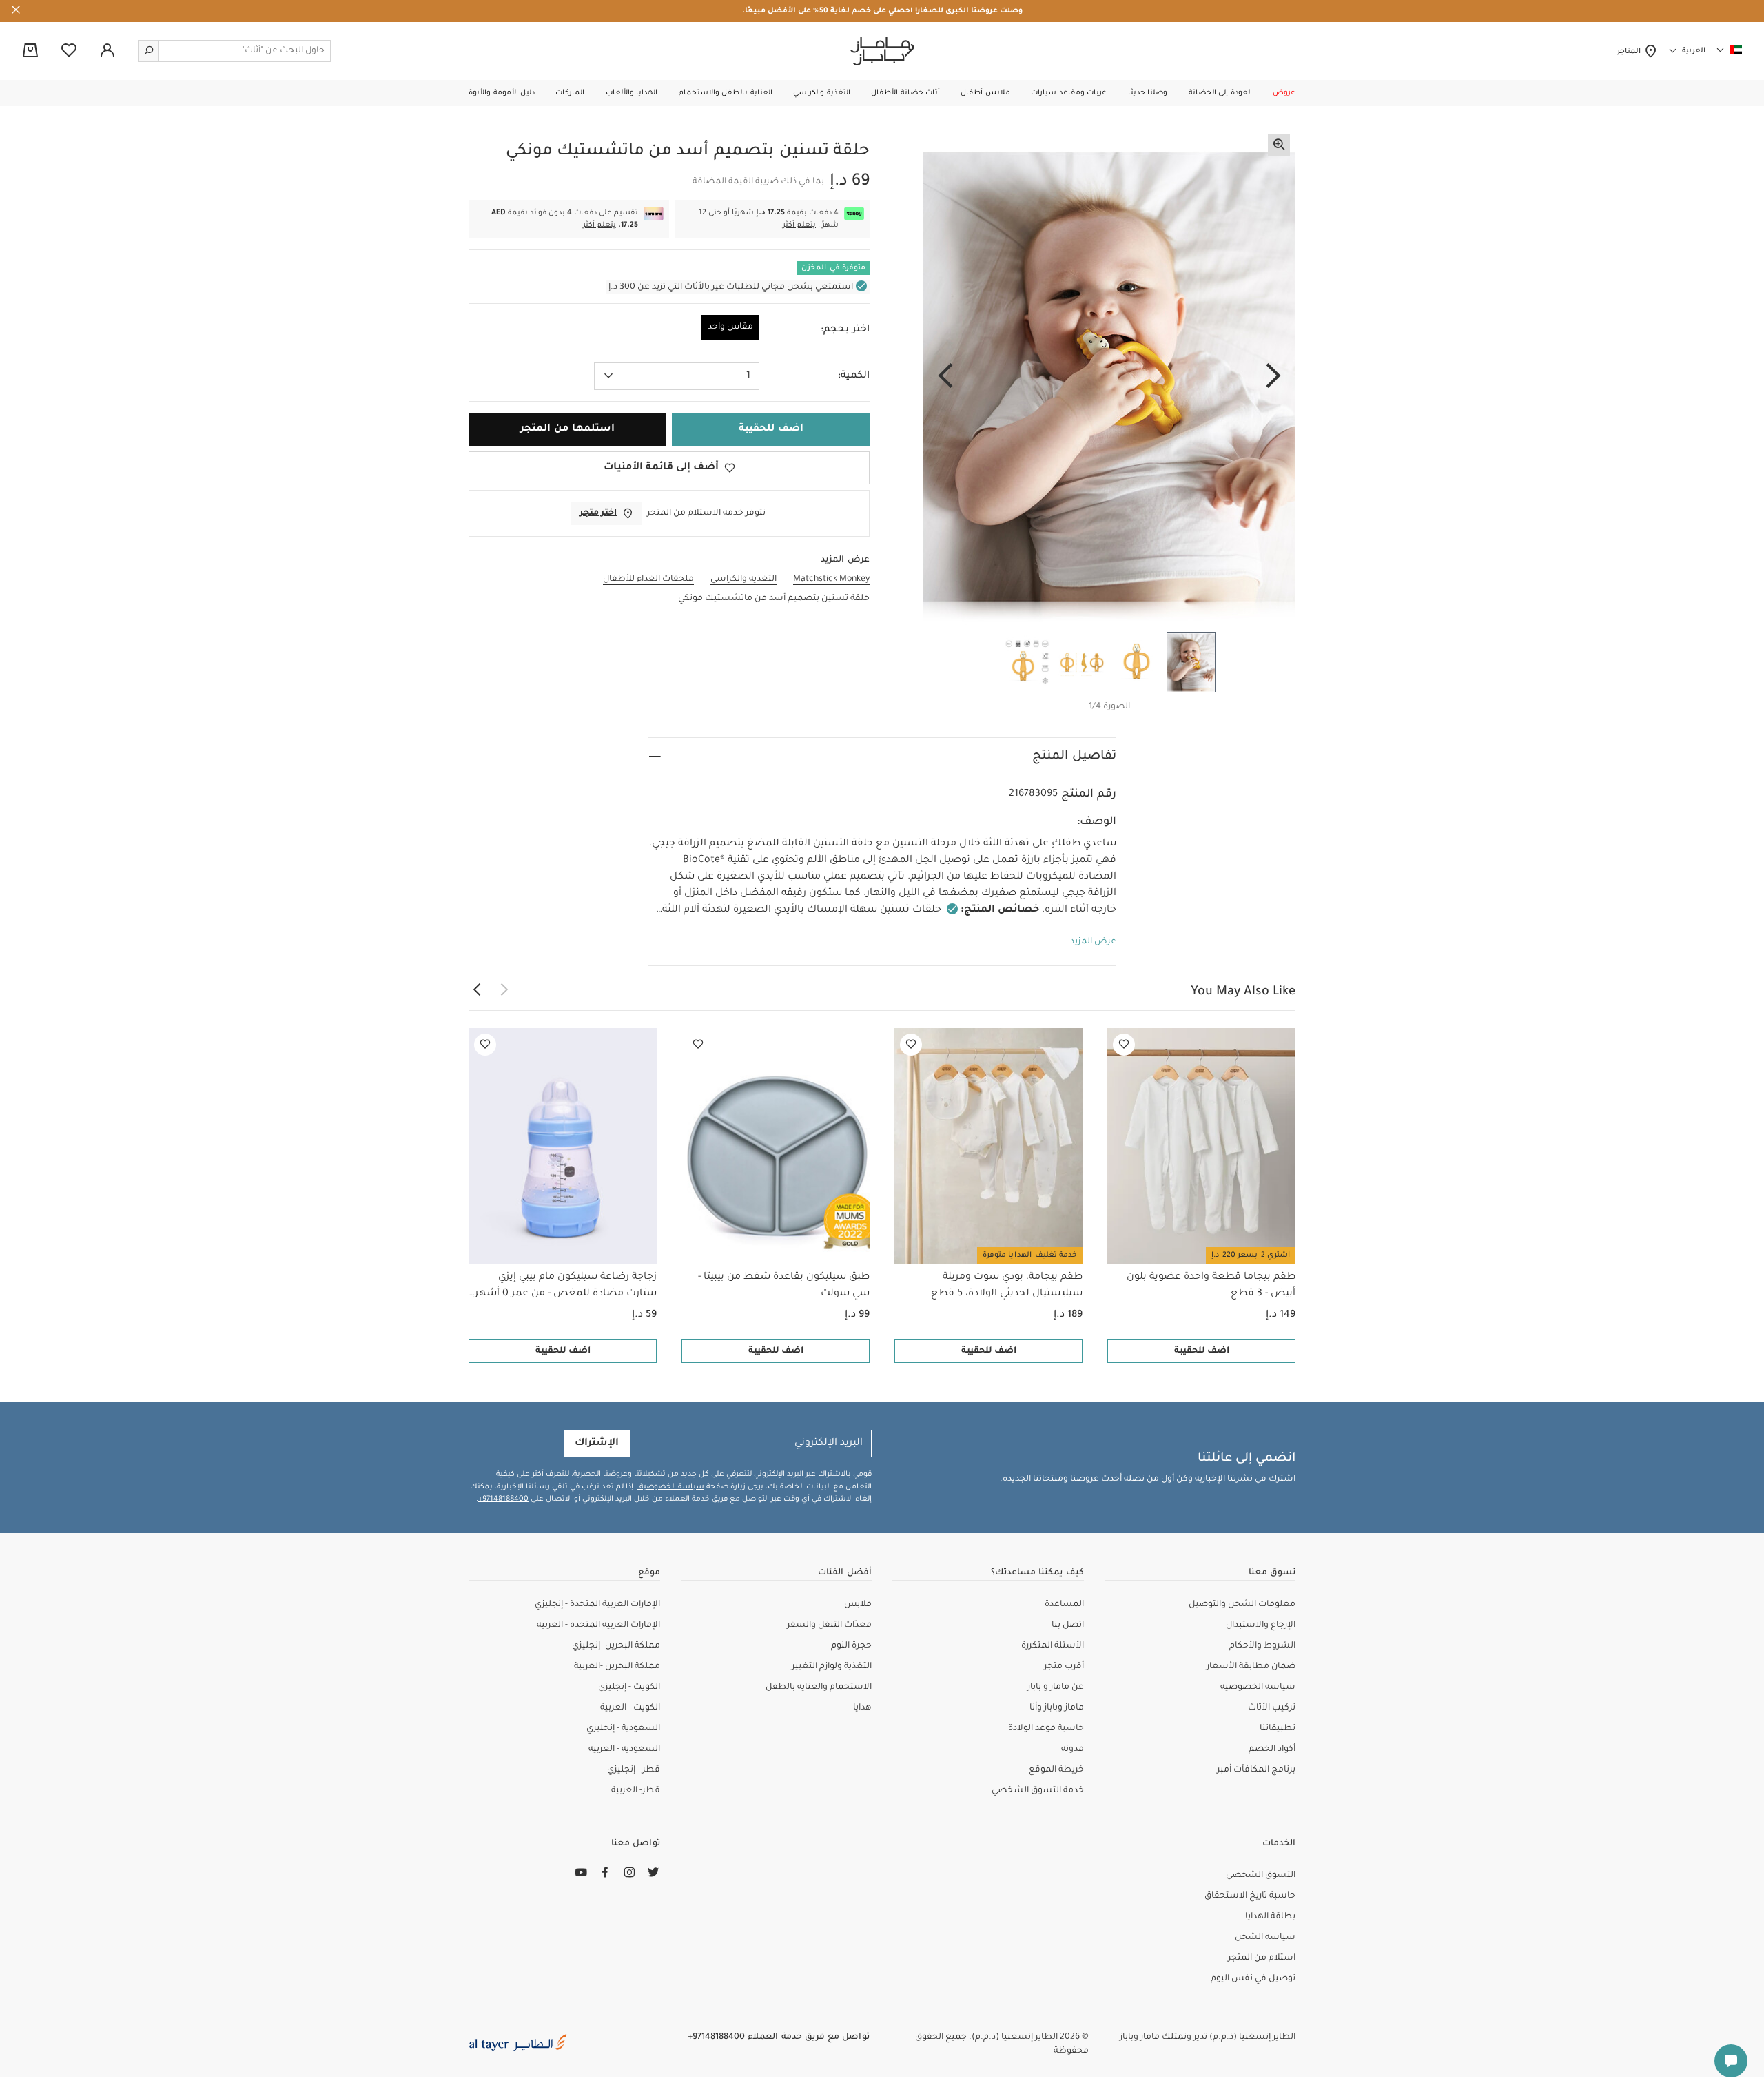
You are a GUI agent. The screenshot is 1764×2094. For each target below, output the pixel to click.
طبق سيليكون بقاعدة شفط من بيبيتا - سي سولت (784, 1286)
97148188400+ (503, 1499)
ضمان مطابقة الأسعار (1251, 1667)
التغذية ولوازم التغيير (832, 1667)
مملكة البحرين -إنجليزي (616, 1646)
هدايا (862, 1708)
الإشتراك (597, 1444)
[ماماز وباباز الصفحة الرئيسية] (882, 51)
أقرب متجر (1064, 1667)
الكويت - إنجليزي (629, 1687)
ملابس (858, 1605)
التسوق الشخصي (1261, 1876)
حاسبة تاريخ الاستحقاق (1250, 1896)
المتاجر (1631, 52)
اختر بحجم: (845, 330)
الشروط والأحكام (1262, 1646)
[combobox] (677, 376)
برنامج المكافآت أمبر (1256, 1770)
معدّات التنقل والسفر (829, 1625)
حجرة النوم (851, 1646)
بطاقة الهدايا (1270, 1917)
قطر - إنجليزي (634, 1770)
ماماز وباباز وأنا (1057, 1708)
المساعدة (1064, 1605)
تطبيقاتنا (1278, 1729)
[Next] (945, 377)
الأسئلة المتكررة (1053, 1646)
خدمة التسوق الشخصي (1038, 1791)
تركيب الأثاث (1272, 1708)
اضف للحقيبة (1202, 1351)
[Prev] (1273, 377)
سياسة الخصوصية (671, 1487)
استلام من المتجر (1262, 1958)
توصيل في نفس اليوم (1253, 1979)
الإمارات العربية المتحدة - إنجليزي (597, 1605)
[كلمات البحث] (149, 51)
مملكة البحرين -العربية (617, 1667)
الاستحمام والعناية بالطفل (819, 1687)
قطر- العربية (636, 1791)
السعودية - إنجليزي (623, 1729)
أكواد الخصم (1272, 1749)
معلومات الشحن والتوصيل (1242, 1605)
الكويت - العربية (630, 1708)
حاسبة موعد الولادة (1046, 1729)
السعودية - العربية (624, 1749)
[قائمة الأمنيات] (1124, 1045)
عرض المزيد (1093, 942)
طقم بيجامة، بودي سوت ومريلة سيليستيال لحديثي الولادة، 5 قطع (1007, 1286)
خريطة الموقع (1056, 1770)
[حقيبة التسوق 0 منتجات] (30, 52)
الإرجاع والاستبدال (1261, 1625)
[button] (1284, 93)
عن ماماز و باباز (1056, 1687)
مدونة (1073, 1749)
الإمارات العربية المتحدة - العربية (598, 1625)
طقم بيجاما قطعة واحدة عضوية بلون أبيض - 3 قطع (1211, 1286)
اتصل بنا (1068, 1625)
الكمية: (854, 376)
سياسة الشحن (1265, 1938)
